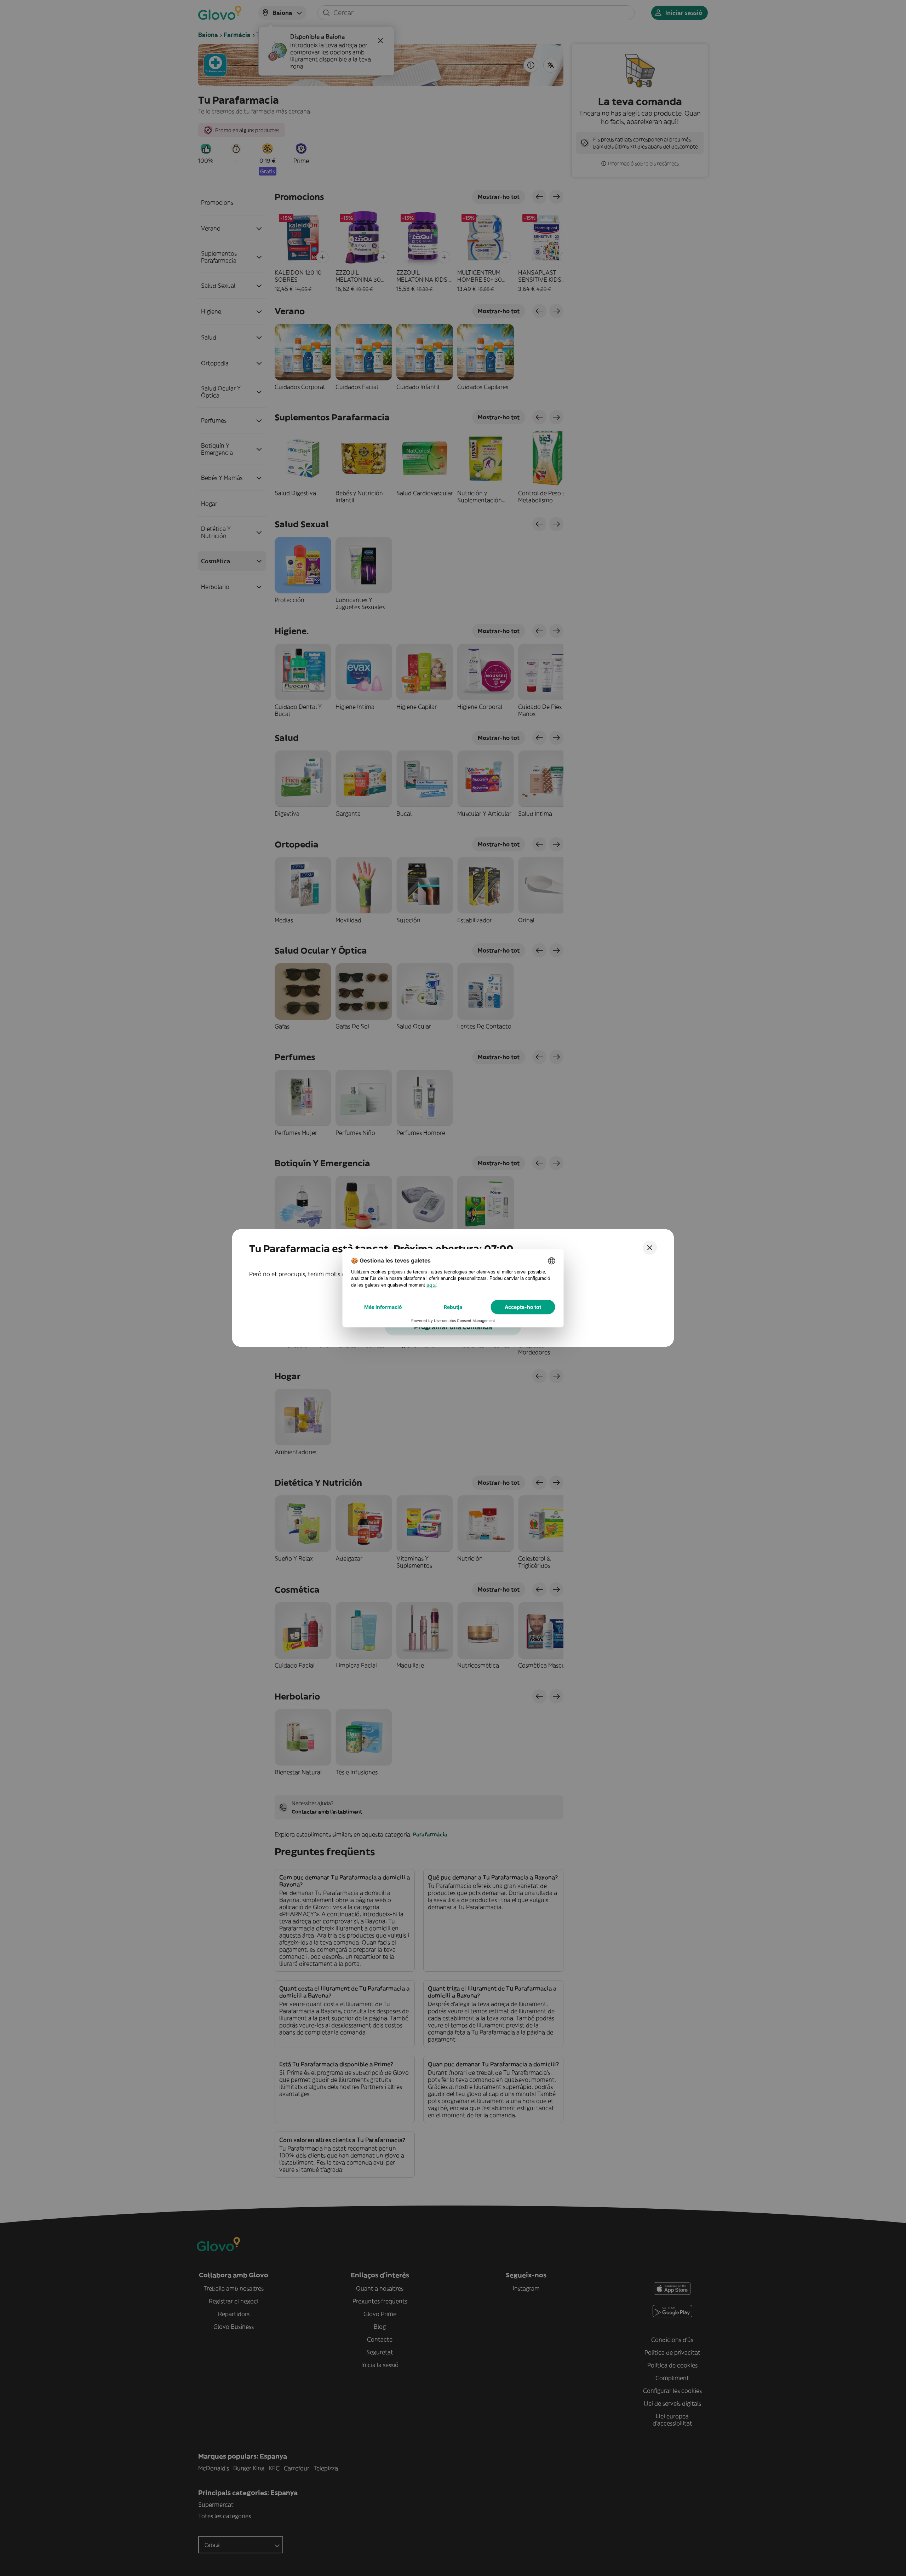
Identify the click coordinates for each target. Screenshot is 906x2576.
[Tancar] (650, 1248)
